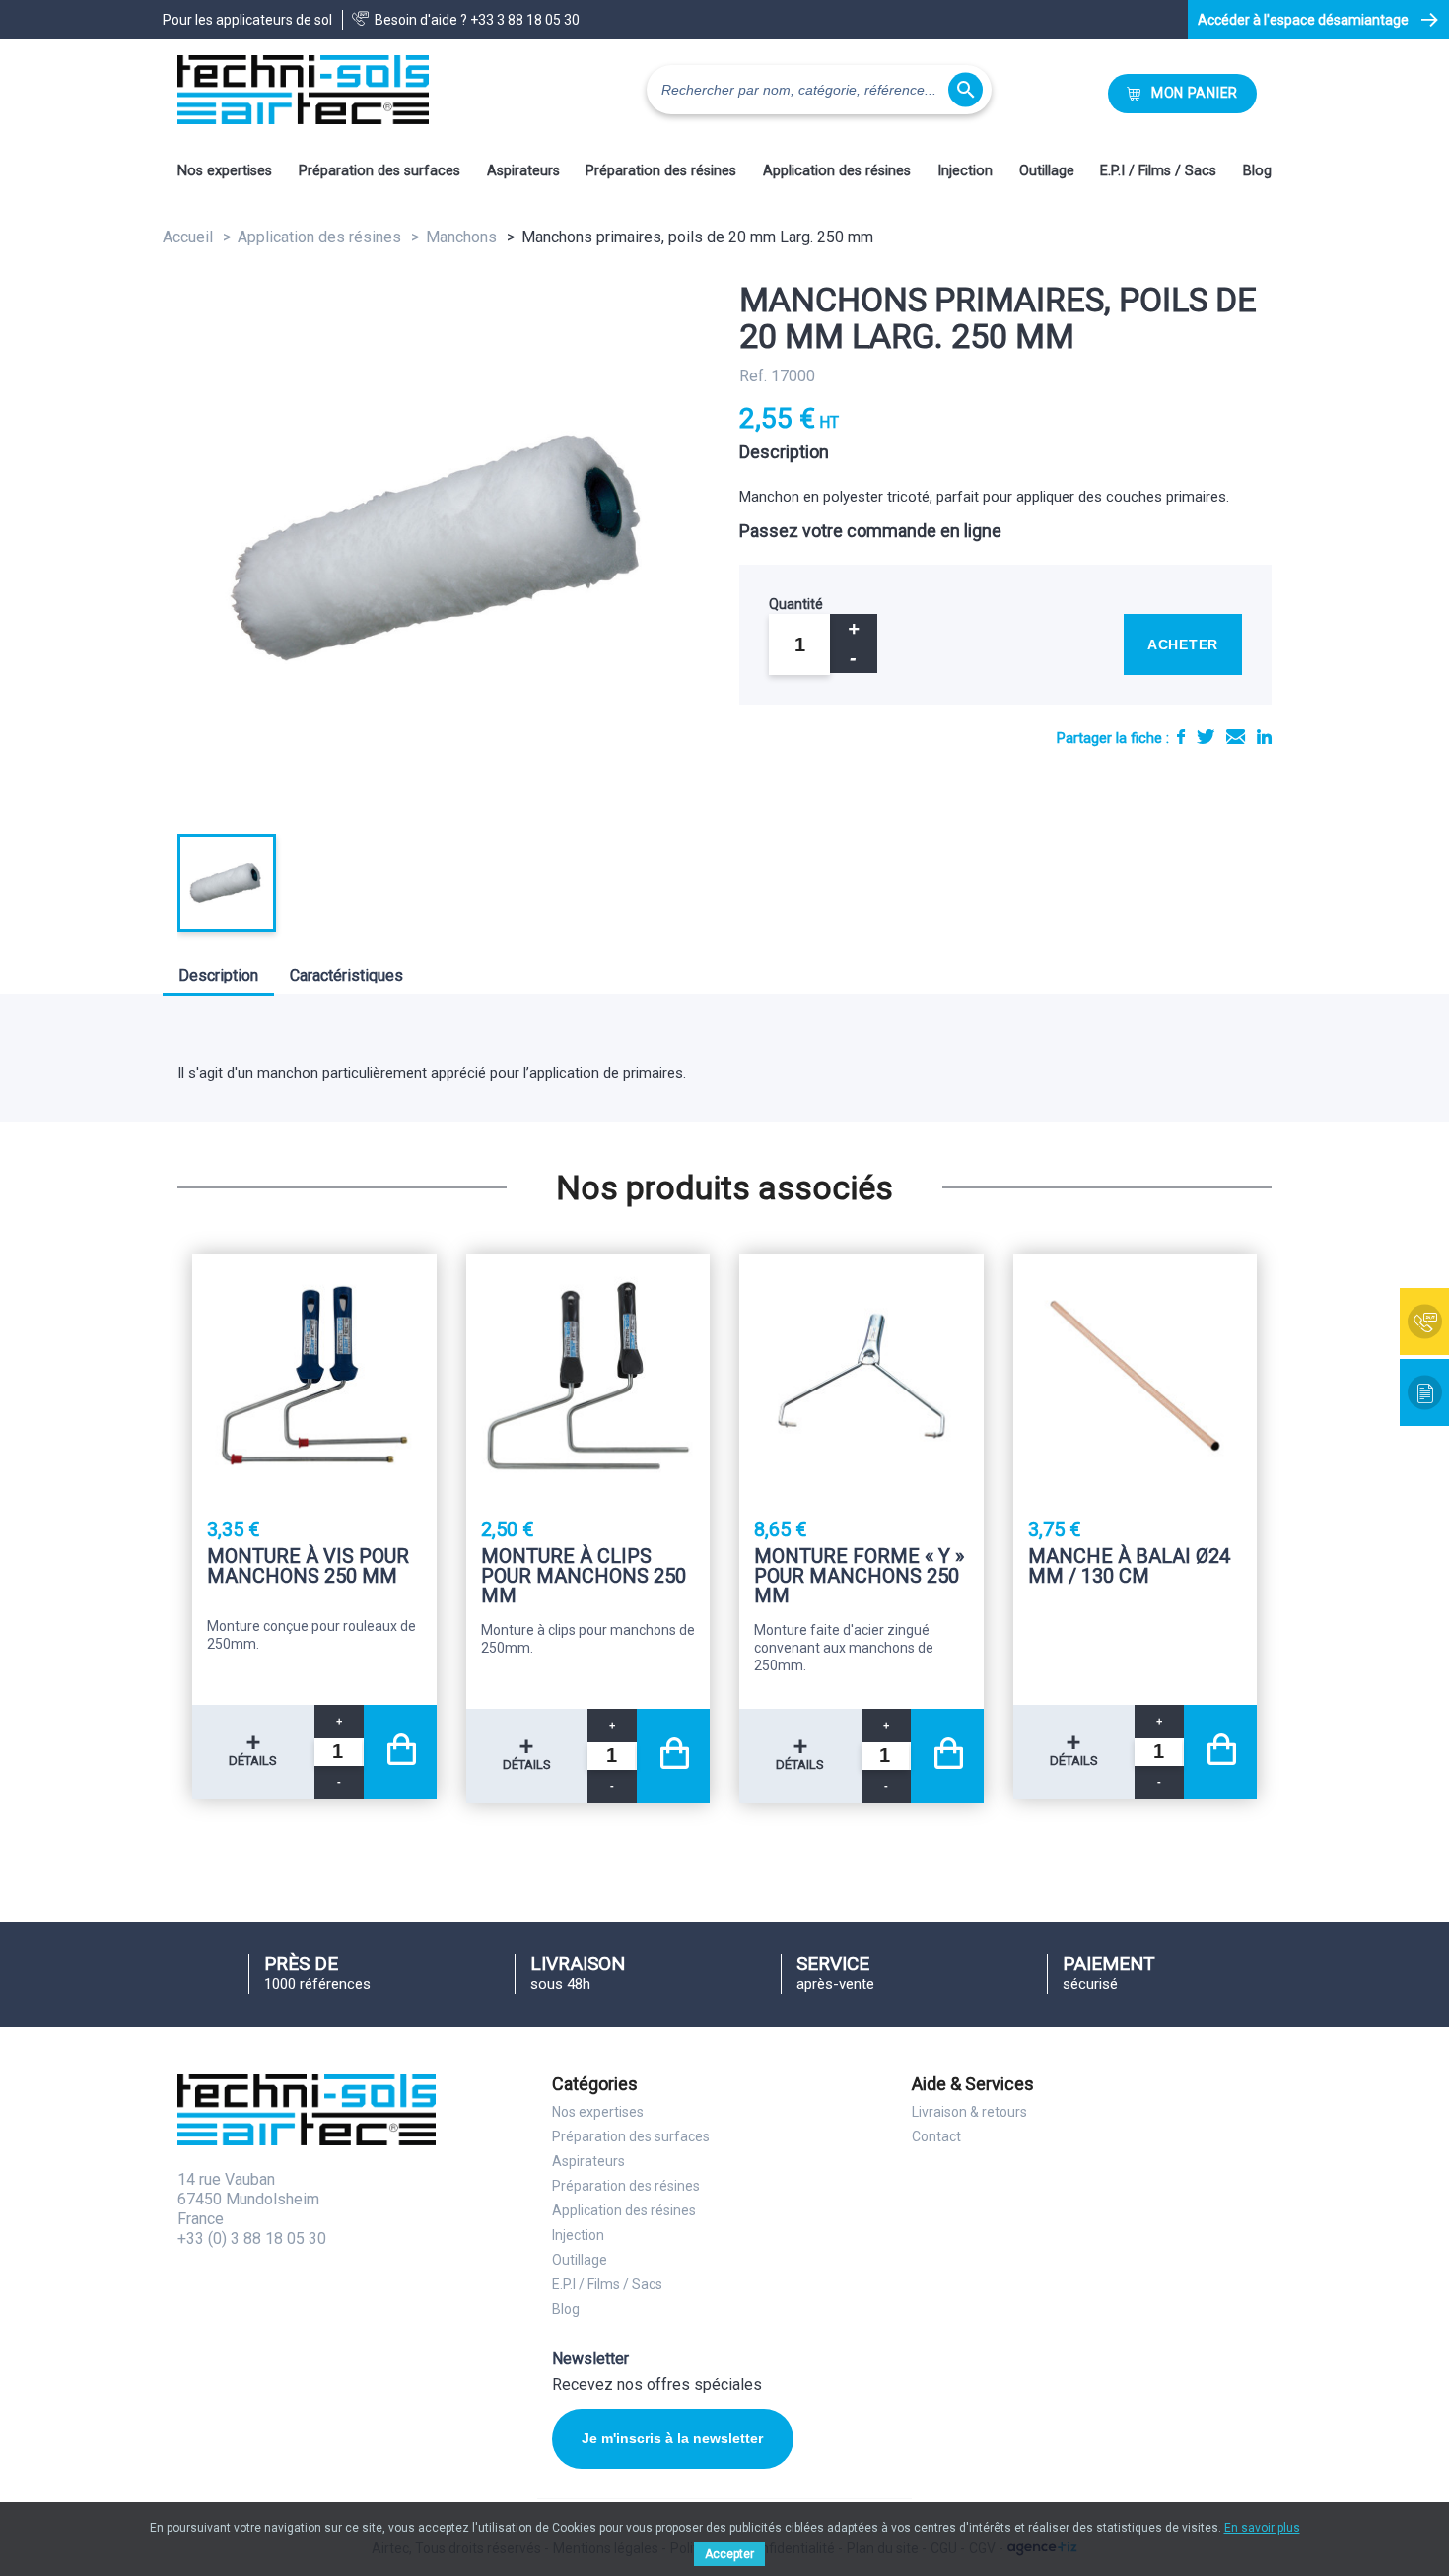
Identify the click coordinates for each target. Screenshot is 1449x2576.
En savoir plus (1262, 2528)
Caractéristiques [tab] (346, 975)
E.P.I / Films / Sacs (1158, 171)
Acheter (1183, 644)
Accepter (729, 2554)
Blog (1257, 171)
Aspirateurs (523, 171)
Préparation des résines (661, 171)
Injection (965, 171)
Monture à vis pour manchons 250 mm (308, 1567)
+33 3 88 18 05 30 (525, 20)
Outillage (1047, 171)
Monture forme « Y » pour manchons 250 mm (859, 1576)
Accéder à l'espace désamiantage (1303, 20)
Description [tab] (218, 975)
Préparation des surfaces (379, 171)
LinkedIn (1264, 737)
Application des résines (837, 171)
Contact (936, 2136)
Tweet (1206, 737)
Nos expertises (225, 171)
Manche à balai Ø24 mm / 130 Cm (1129, 1567)
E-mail (1236, 737)
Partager (1181, 737)
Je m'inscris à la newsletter (672, 2438)
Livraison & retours (969, 2112)
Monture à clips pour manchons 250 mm (584, 1576)
